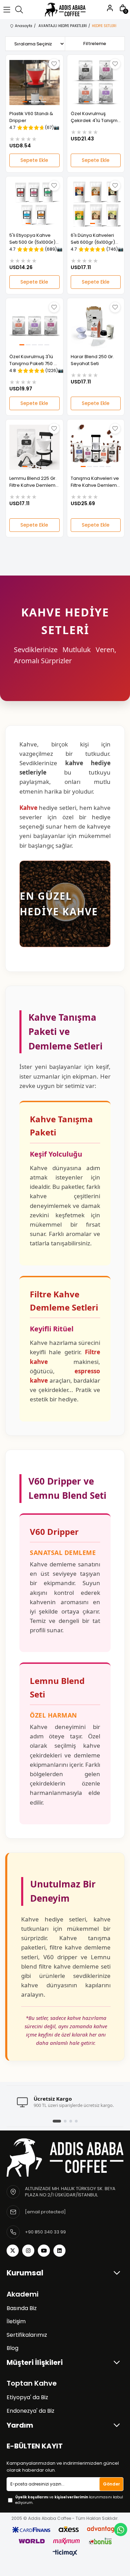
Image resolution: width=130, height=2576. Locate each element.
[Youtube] (44, 2251)
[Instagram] (28, 2251)
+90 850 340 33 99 (45, 2232)
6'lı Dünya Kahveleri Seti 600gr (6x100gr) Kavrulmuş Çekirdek (93, 239)
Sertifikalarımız (27, 2335)
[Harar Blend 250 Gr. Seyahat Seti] (96, 326)
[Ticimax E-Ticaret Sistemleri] (65, 2553)
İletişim (16, 2322)
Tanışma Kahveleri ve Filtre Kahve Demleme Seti (95, 482)
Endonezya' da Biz (31, 2411)
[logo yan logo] (65, 2157)
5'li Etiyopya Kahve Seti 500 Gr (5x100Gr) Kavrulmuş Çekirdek (32, 239)
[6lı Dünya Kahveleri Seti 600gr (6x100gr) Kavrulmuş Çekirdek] (96, 204)
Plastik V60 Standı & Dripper (31, 117)
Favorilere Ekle (54, 64)
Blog (12, 2348)
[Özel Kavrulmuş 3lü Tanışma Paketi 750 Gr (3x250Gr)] (34, 326)
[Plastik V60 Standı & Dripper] (34, 83)
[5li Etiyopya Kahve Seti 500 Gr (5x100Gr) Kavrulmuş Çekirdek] (34, 204)
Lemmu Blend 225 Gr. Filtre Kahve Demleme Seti (34, 482)
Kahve (28, 808)
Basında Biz (22, 2308)
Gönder (111, 2484)
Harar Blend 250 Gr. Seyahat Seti (92, 360)
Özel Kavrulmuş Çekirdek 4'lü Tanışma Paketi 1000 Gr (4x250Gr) (96, 117)
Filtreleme (95, 44)
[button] (25, 102)
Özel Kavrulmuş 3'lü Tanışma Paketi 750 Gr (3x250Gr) (34, 360)
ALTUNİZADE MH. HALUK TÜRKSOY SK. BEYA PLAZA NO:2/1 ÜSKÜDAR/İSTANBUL (70, 2192)
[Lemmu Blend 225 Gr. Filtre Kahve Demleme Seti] (34, 447)
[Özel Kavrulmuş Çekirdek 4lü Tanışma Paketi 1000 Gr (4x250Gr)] (96, 83)
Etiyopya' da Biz (27, 2397)
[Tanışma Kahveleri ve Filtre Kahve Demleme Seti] (96, 447)
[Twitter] (13, 2251)
